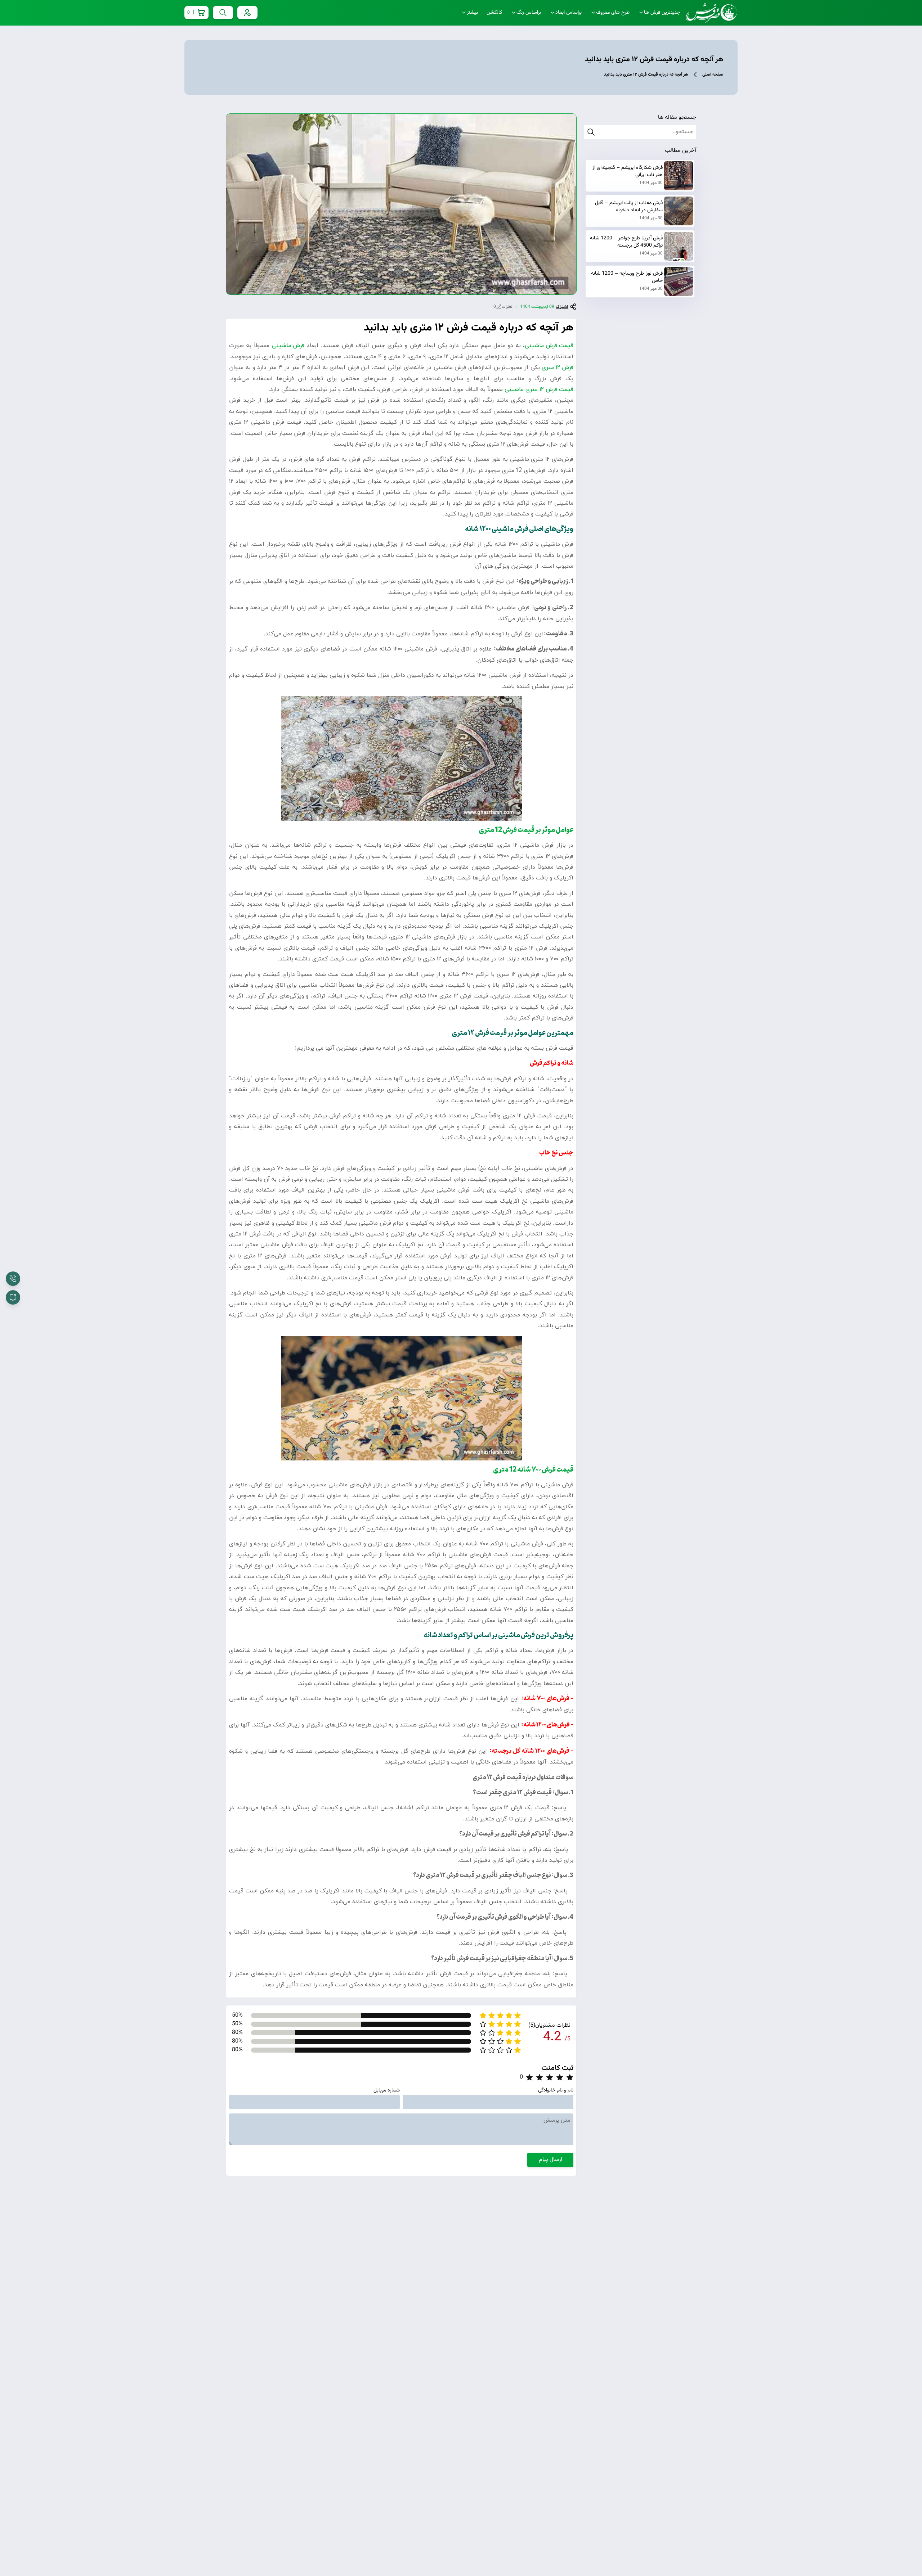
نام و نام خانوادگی (556, 2090)
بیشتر (472, 13)
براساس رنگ (529, 13)
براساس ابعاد (569, 13)
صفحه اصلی (713, 75)
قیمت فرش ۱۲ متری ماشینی (539, 389)
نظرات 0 (503, 307)
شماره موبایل (387, 2090)
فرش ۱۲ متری (558, 368)
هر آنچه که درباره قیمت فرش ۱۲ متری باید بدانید (646, 75)
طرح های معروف (613, 13)
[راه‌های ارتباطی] (13, 1297)
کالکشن (494, 13)
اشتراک (562, 307)
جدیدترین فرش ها (662, 13)
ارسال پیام (550, 2160)
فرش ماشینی (288, 346)
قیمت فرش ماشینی (549, 346)
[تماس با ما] (13, 1279)
